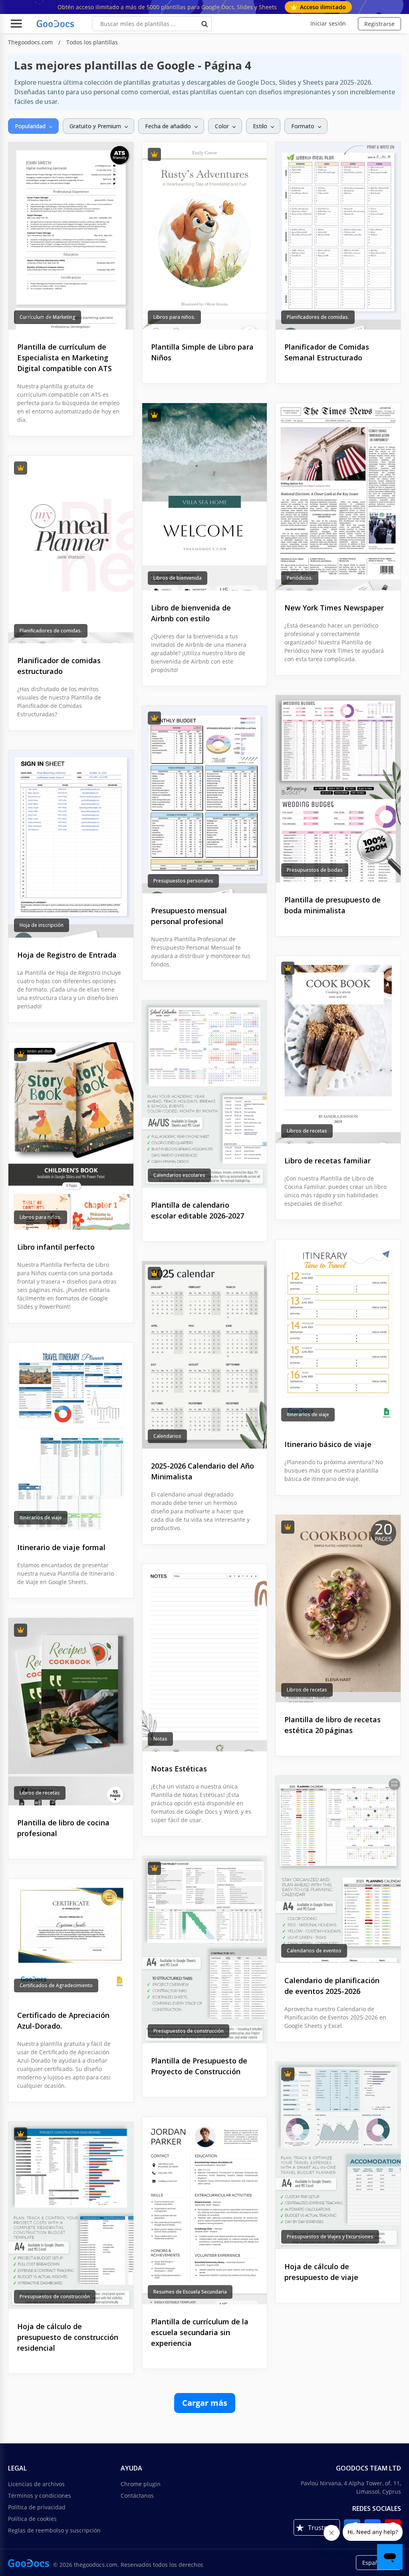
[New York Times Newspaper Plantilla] (338, 497)
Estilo (260, 126)
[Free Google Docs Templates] (56, 24)
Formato (303, 126)
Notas (160, 1739)
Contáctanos (137, 2495)
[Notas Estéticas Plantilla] (205, 1658)
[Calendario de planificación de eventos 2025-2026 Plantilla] (338, 1869)
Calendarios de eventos (314, 1951)
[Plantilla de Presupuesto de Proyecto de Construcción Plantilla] (205, 1950)
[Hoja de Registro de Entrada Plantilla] (71, 844)
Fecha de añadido (168, 126)
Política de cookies (32, 2519)
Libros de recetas (307, 1131)
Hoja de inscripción (42, 925)
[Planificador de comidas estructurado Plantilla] (71, 550)
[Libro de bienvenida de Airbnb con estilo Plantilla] (205, 497)
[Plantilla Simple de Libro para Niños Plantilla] (205, 236)
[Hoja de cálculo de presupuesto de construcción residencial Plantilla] (71, 2215)
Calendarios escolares (179, 1175)
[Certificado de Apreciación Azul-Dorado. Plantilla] (71, 1938)
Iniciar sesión (328, 23)
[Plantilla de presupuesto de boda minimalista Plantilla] (338, 789)
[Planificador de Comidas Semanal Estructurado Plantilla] (338, 236)
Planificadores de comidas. (318, 317)
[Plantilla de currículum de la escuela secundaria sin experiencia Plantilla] (205, 2211)
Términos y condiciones (40, 2495)
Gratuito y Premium (95, 126)
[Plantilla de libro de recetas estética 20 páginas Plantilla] (338, 1609)
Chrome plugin (141, 2484)
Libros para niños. (174, 317)
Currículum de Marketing (48, 317)
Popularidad (30, 126)
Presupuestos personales (183, 881)
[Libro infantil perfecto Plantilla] (71, 1136)
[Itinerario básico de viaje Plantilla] (338, 1333)
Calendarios (167, 1436)
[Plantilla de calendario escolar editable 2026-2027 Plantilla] (205, 1094)
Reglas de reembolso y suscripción (54, 2530)
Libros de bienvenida (178, 578)
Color (222, 126)
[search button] (205, 24)
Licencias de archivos (36, 2484)
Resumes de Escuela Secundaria (190, 2292)
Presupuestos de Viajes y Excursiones (330, 2237)
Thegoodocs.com (31, 42)
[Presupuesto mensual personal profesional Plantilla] (205, 800)
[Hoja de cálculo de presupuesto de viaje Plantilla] (338, 2156)
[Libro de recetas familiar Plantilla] (338, 1050)
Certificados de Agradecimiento (56, 1985)
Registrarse (379, 24)
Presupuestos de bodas (315, 870)
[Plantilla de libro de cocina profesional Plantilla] (71, 1712)
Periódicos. (300, 578)
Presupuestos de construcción (189, 2031)
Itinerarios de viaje (308, 1414)
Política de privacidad (37, 2507)
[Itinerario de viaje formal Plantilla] (71, 1436)
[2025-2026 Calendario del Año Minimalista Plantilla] (205, 1355)
